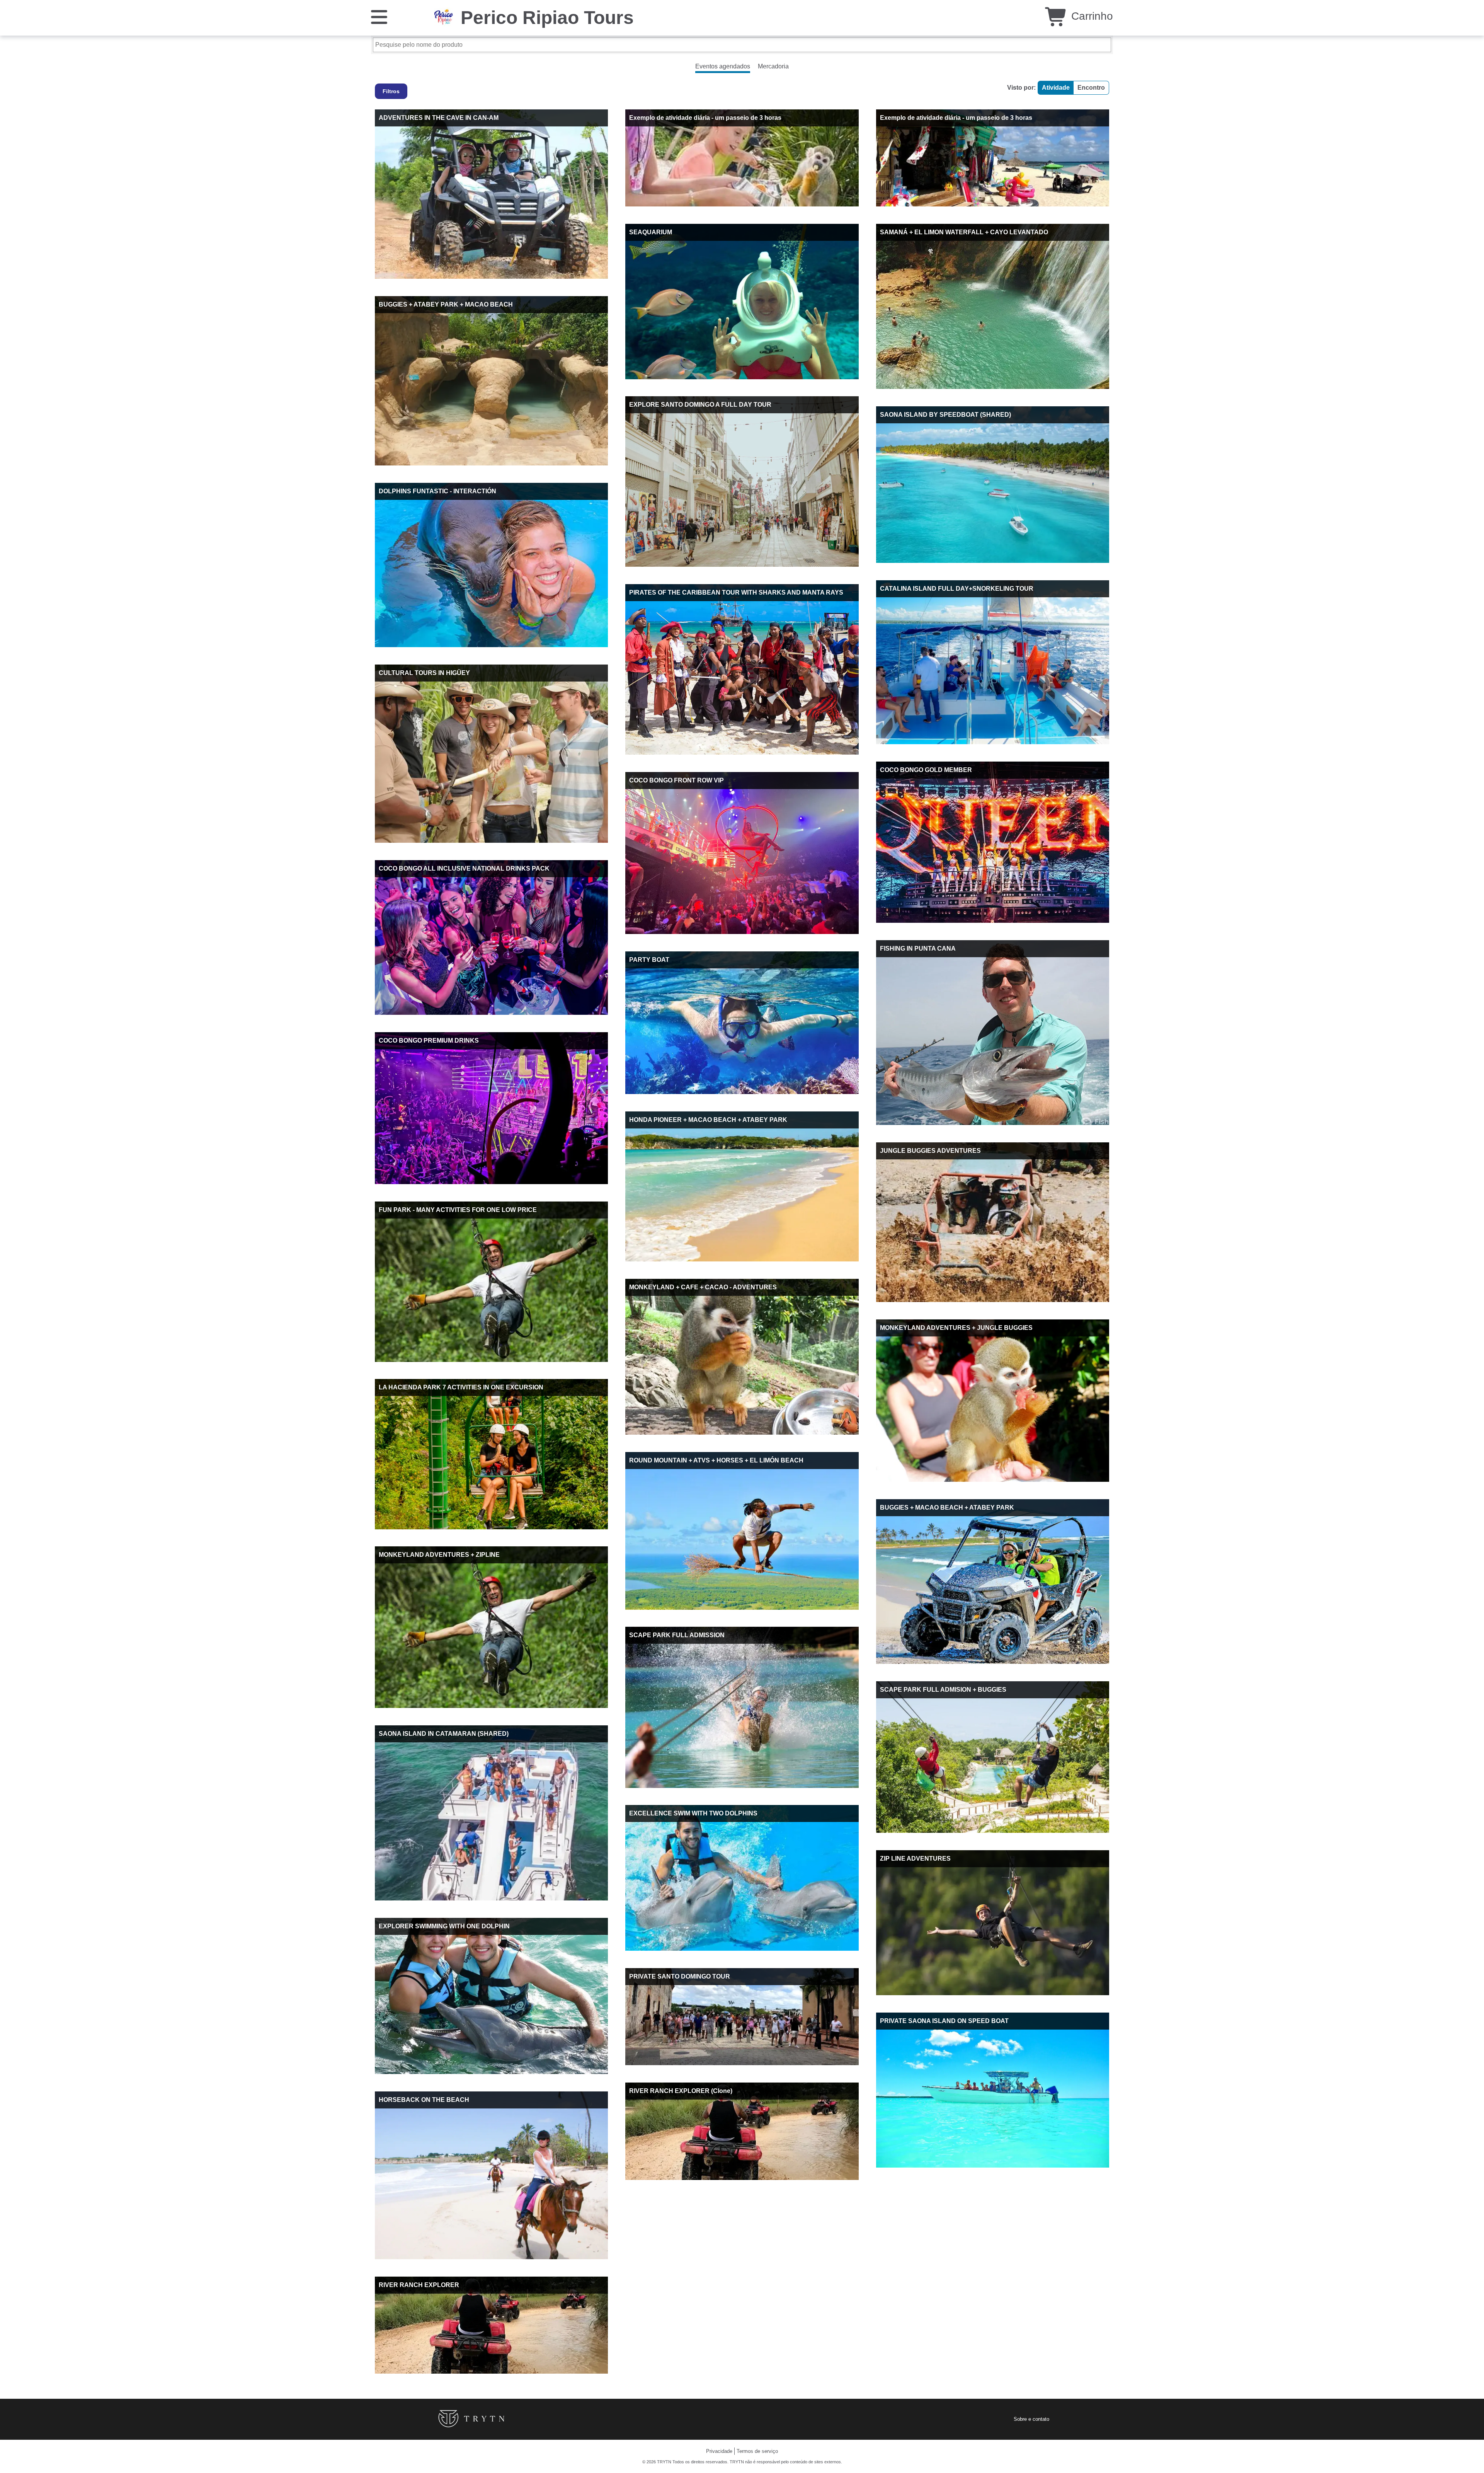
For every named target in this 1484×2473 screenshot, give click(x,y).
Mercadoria (773, 66)
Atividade (1056, 88)
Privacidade (719, 2451)
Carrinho (1091, 16)
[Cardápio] (379, 16)
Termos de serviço (757, 2451)
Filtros (391, 91)
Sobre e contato (1031, 2419)
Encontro (1091, 88)
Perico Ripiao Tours (547, 18)
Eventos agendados (723, 66)
